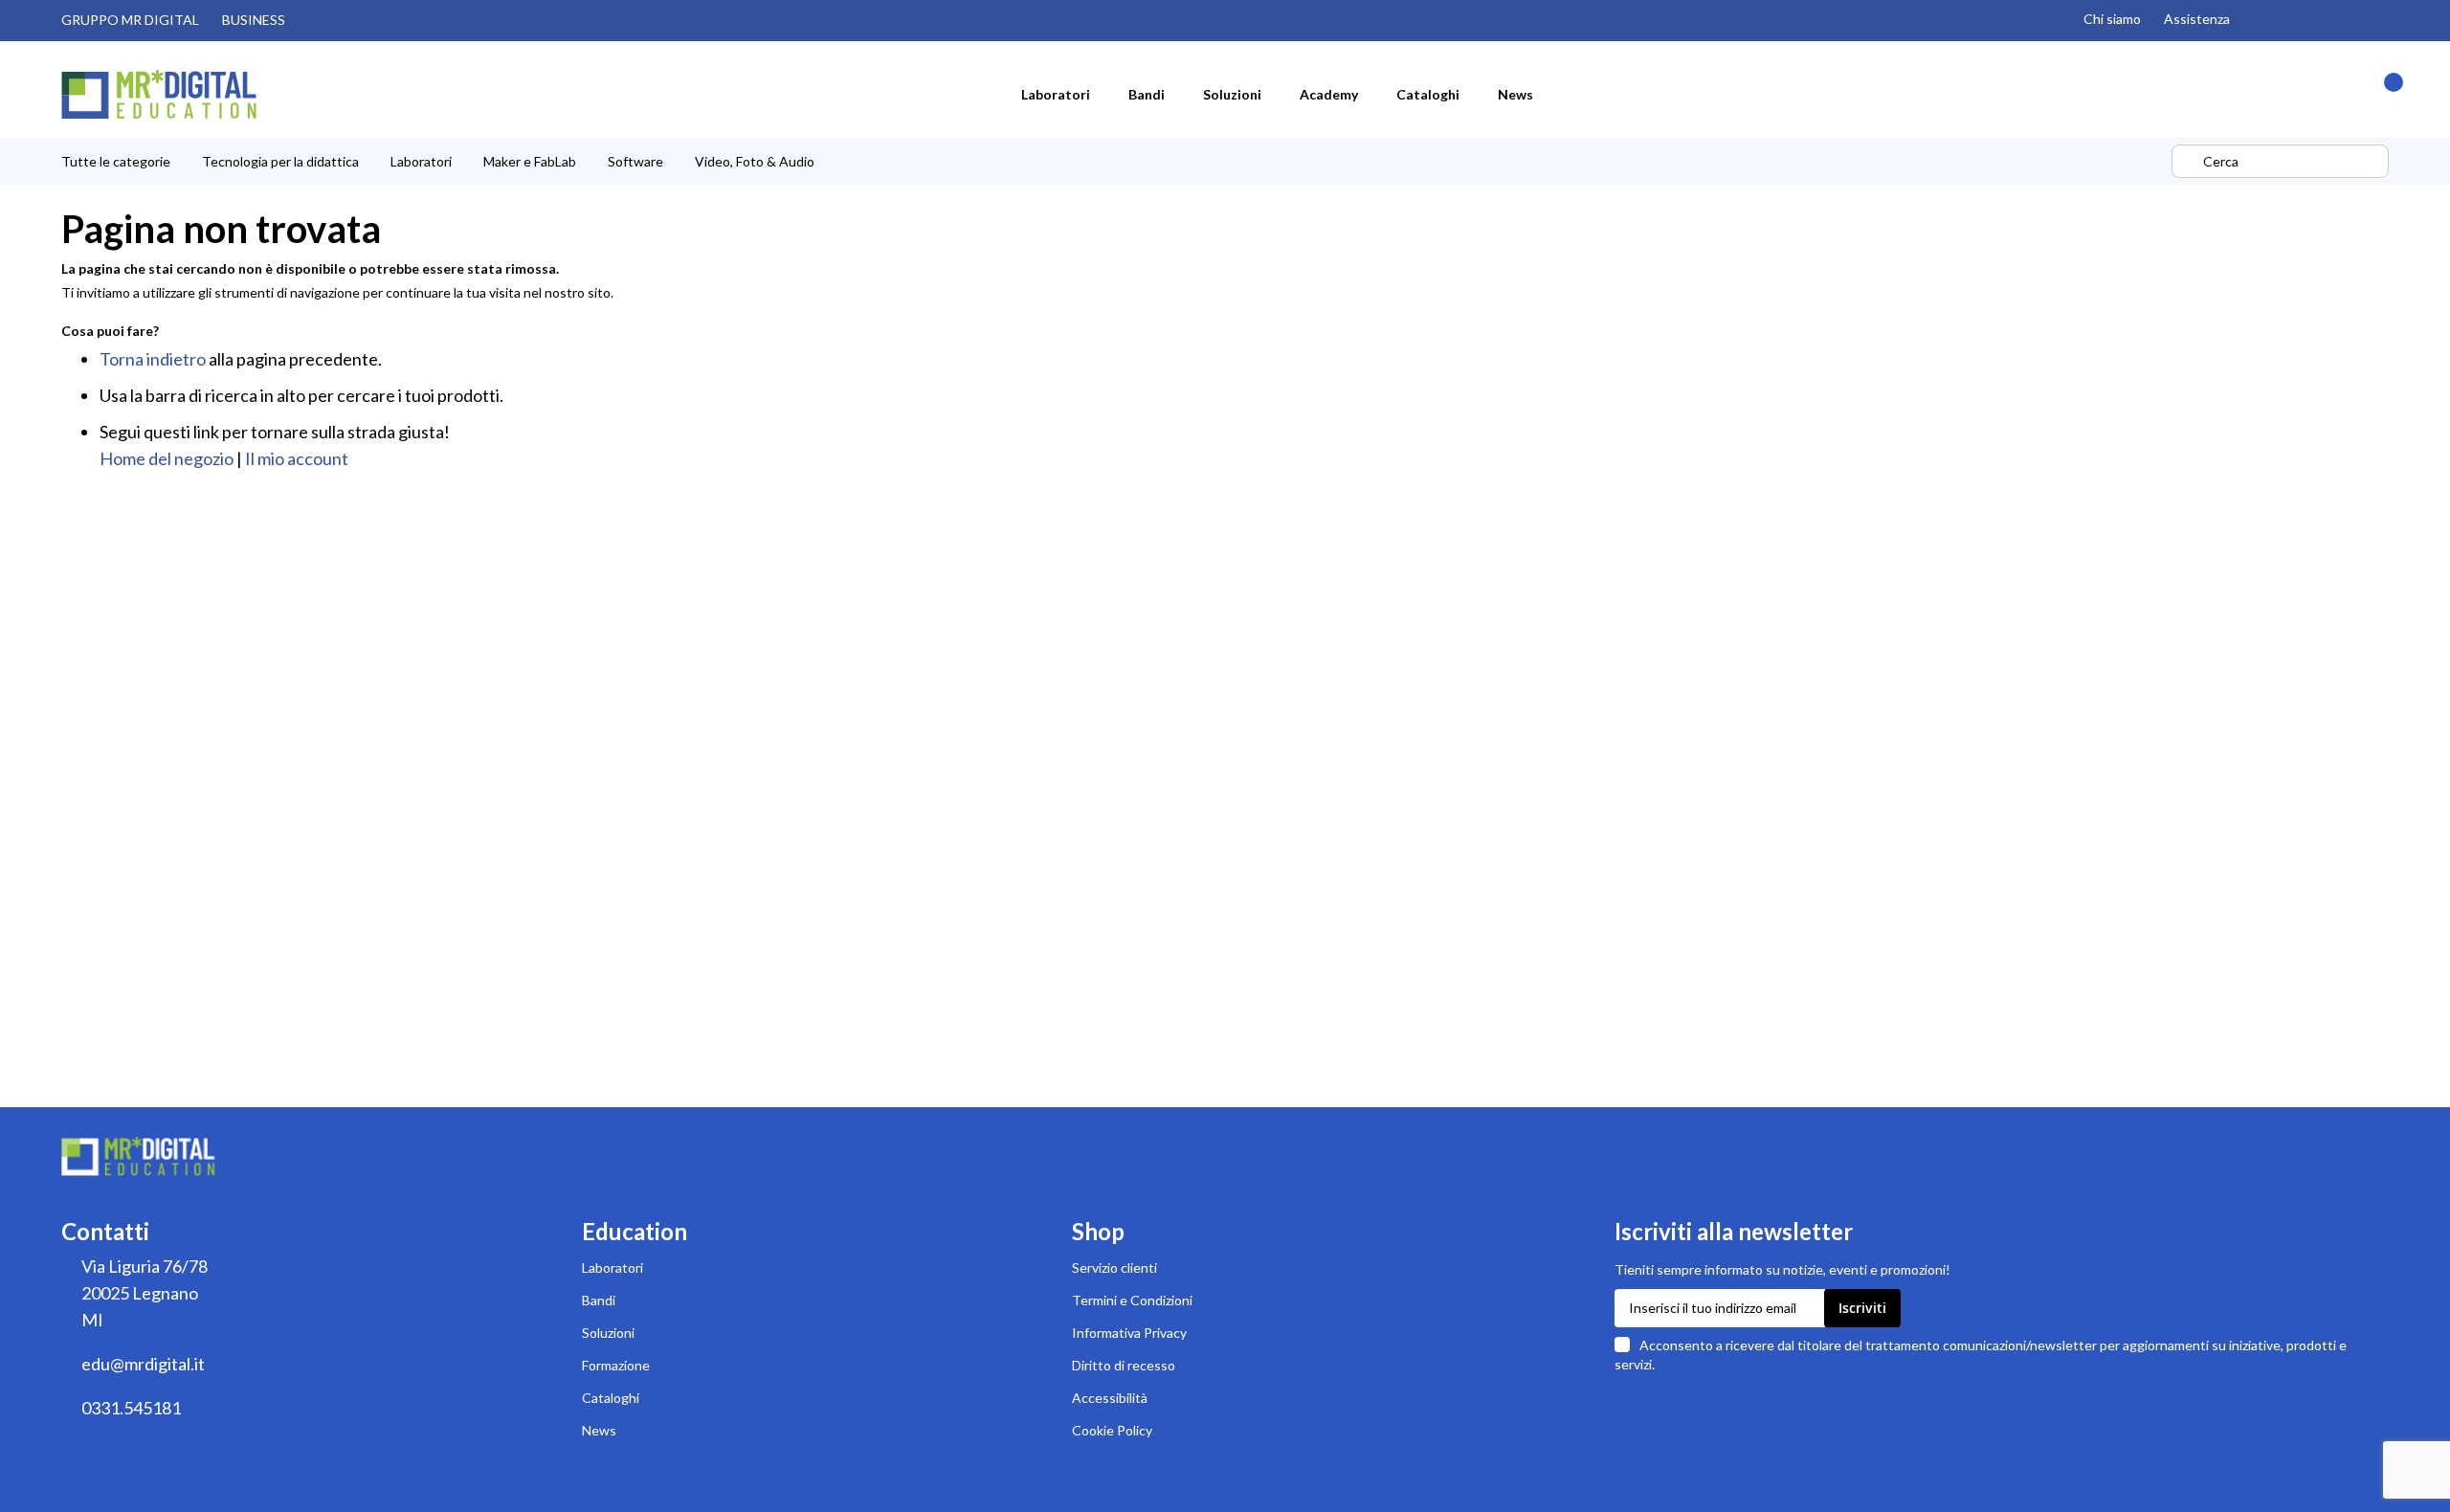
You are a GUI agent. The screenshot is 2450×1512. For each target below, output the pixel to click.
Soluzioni (608, 1333)
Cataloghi (611, 1398)
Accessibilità (1110, 1398)
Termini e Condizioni (1132, 1300)
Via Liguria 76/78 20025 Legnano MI (145, 1293)
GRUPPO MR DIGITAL (130, 20)
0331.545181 (131, 1408)
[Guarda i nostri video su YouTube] (2301, 20)
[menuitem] (1056, 94)
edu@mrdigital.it (143, 1364)
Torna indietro (153, 359)
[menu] (1114, 161)
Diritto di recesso (1124, 1365)
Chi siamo (2112, 19)
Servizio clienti (1114, 1267)
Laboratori (612, 1267)
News (599, 1430)
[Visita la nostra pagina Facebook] (2341, 20)
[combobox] (2280, 161)
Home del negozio (167, 458)
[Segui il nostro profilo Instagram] (2261, 20)
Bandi (599, 1300)
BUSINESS (254, 20)
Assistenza (2197, 19)
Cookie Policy (1112, 1430)
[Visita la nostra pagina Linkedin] (2381, 20)
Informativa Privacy (1129, 1333)
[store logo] (159, 94)
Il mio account (297, 458)
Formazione (616, 1365)
